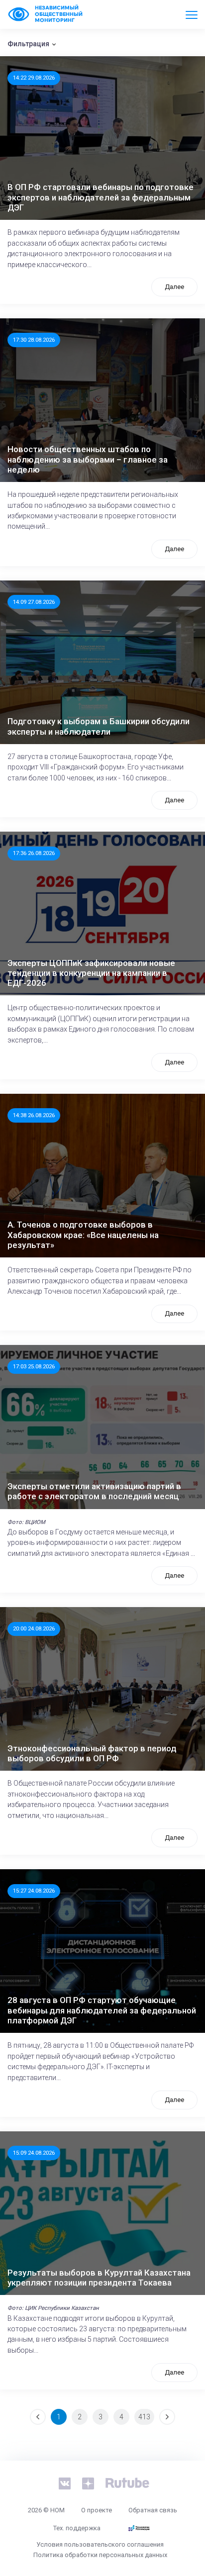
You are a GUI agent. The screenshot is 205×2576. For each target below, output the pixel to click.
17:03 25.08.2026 (34, 1366)
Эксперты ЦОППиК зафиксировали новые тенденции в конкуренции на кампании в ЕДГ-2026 (91, 973)
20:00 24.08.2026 (34, 1628)
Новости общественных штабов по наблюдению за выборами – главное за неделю (88, 459)
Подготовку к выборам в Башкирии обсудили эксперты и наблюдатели (99, 726)
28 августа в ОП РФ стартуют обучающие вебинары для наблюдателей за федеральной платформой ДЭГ (102, 2010)
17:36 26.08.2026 (34, 853)
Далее (174, 287)
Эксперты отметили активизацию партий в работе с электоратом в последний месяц (94, 1491)
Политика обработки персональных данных (100, 2555)
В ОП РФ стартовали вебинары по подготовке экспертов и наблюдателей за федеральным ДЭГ (101, 197)
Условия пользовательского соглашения (100, 2544)
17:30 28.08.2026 (34, 340)
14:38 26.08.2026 (34, 1115)
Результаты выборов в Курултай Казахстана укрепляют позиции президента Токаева (99, 2278)
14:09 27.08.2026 (34, 602)
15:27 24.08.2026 (34, 1891)
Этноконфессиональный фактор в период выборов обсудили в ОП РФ (92, 1753)
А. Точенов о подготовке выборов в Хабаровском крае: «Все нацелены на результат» (83, 1235)
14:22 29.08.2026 (34, 78)
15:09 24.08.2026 (34, 2153)
